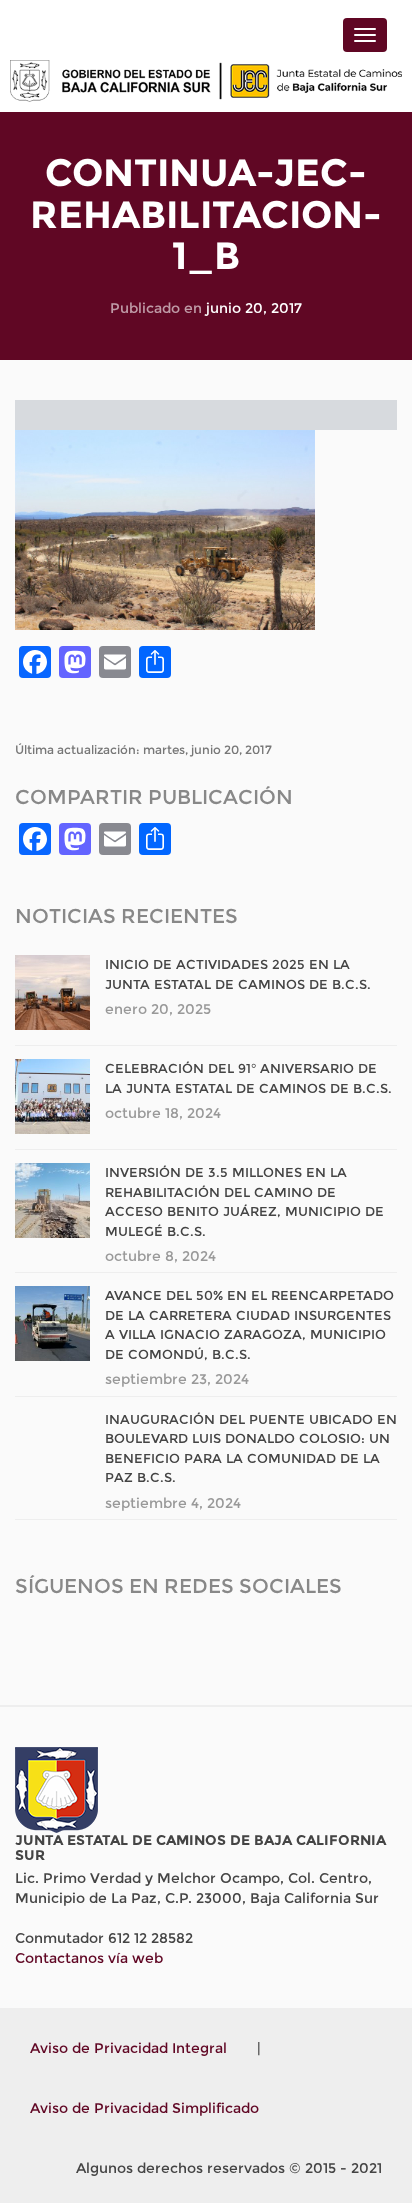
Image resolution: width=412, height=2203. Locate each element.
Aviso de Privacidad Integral (128, 2048)
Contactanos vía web (89, 1958)
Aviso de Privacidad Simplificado (144, 2108)
